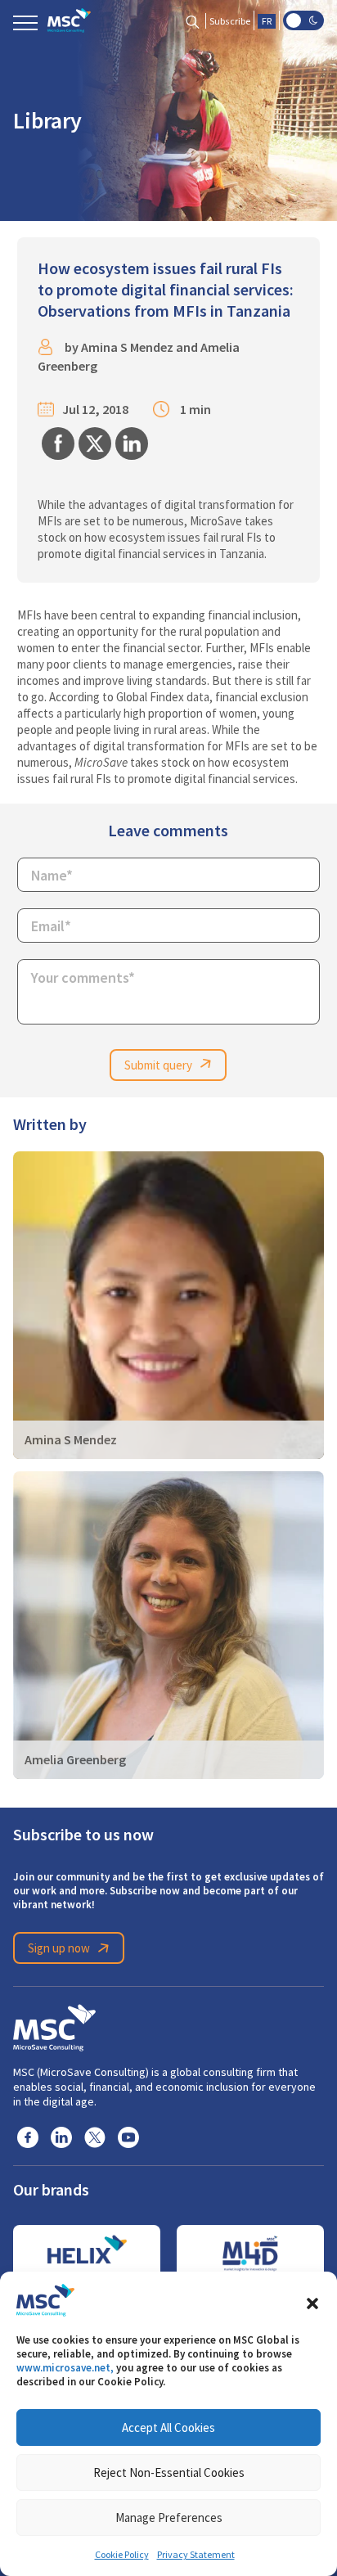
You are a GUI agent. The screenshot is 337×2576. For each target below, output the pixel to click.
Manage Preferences (169, 2517)
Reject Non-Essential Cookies (169, 2472)
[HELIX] (87, 2254)
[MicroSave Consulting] (54, 2025)
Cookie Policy (122, 2555)
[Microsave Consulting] (69, 20)
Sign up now (59, 1948)
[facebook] (28, 2137)
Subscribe (230, 21)
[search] (193, 21)
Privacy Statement (196, 2555)
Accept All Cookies (168, 2427)
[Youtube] (128, 2137)
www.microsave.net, (65, 2368)
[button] (312, 2300)
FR (267, 21)
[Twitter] (95, 2137)
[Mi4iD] (250, 2254)
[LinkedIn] (61, 2137)
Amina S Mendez (127, 347)
